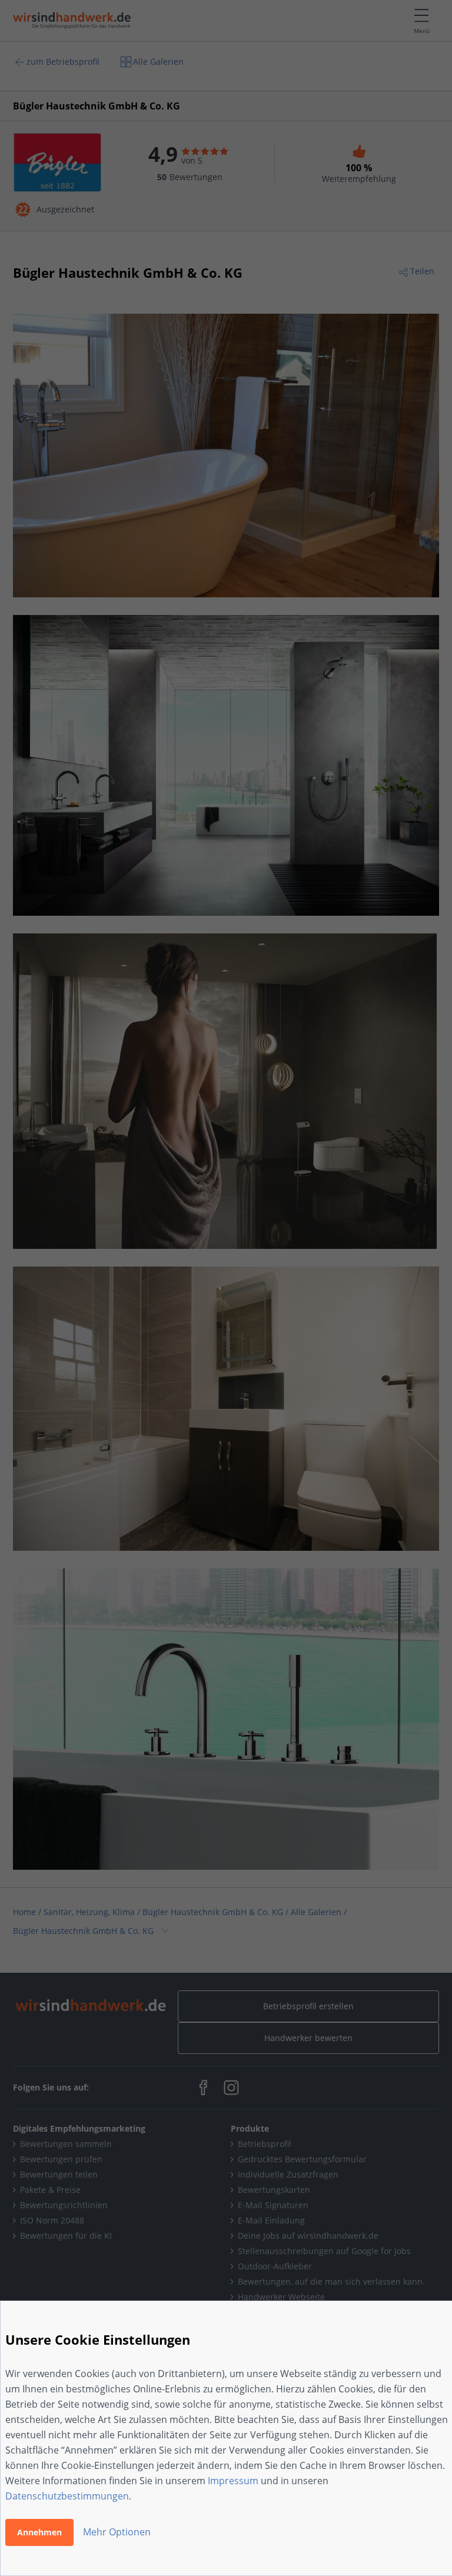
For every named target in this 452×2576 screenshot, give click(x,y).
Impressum (233, 2481)
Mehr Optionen (117, 2532)
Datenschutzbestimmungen (67, 2496)
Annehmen (39, 2532)
